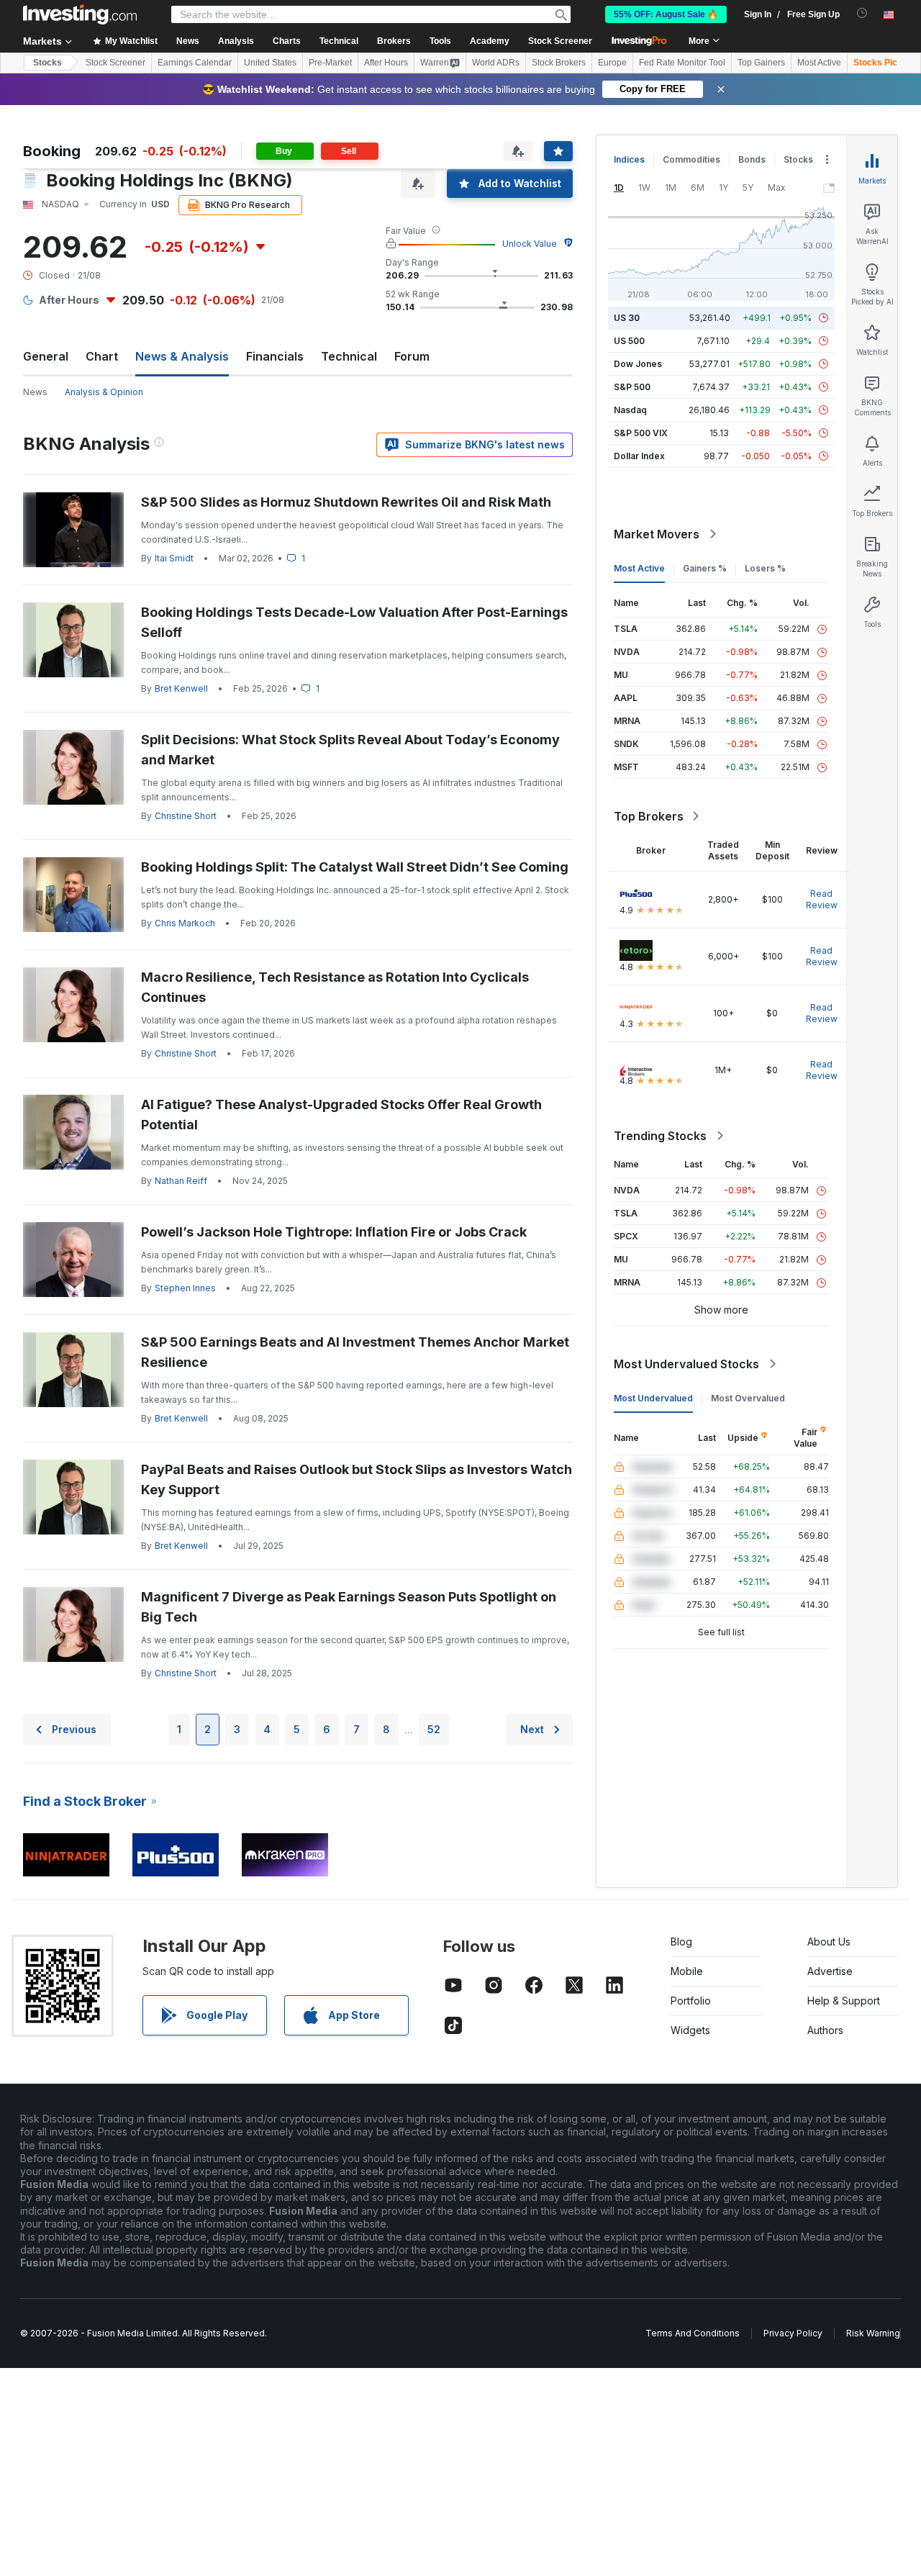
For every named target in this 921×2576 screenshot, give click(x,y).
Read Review (822, 899)
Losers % (765, 568)
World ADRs (496, 63)
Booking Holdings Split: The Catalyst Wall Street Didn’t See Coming (355, 867)
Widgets (690, 2030)
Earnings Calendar (195, 63)
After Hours (386, 63)
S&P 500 (632, 387)
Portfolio (691, 2001)
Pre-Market (330, 63)
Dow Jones (638, 364)
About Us (829, 1942)
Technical (349, 356)
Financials (275, 356)
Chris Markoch (185, 923)
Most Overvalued (748, 1398)
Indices (629, 159)
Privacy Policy (793, 2333)
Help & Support (844, 2001)
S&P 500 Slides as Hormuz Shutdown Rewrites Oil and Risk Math (346, 502)
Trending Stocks (660, 1136)
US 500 (629, 341)
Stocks (47, 63)
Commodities (691, 159)
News (35, 392)
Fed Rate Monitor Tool (682, 63)
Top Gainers (761, 63)
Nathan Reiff (181, 1181)
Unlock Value (530, 244)
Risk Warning (873, 2333)
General (46, 356)
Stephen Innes (185, 1288)
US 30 (627, 318)
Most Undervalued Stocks (686, 1364)
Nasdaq (630, 410)
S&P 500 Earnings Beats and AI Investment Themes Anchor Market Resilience (355, 1352)
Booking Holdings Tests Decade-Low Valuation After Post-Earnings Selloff (354, 622)
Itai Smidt (174, 558)
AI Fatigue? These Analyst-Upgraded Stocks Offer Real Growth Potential (341, 1115)
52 (434, 1729)
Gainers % (705, 568)
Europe (612, 63)
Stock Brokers (559, 63)
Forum (412, 356)
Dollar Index (639, 456)
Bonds (752, 159)
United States (270, 63)
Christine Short (186, 816)
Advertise (830, 1971)
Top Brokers (649, 816)
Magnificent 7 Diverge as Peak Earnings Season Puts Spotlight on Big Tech (349, 1607)
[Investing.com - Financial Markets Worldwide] (80, 14)
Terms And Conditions (693, 2333)
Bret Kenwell (181, 688)
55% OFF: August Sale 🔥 (666, 14)
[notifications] (862, 13)
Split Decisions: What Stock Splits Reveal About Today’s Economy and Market (350, 750)
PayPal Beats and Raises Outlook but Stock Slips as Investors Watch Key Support (357, 1479)
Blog (681, 1942)
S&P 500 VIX (641, 433)
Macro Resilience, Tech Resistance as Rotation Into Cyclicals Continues (335, 987)
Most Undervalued (653, 1398)
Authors (825, 2030)
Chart (102, 356)
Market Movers (657, 534)
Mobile (687, 1971)
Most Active (819, 63)
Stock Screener (560, 41)
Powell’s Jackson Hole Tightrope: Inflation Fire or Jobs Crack (334, 1232)
